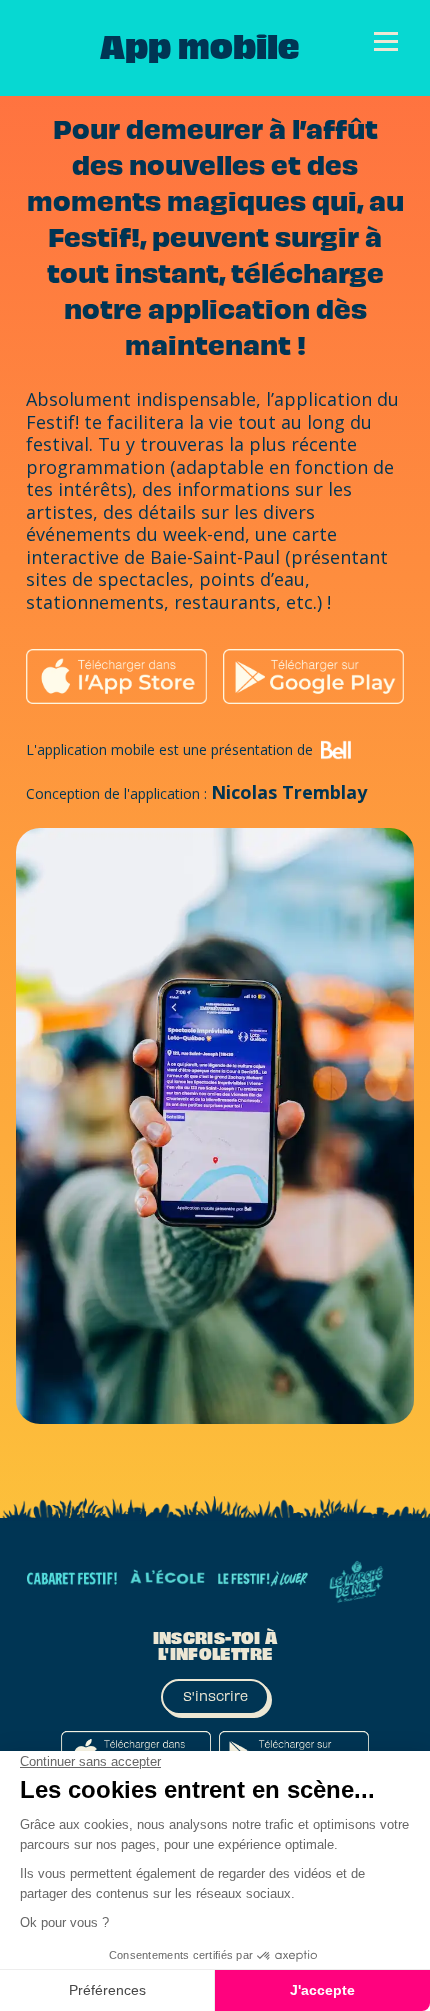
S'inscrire (215, 1697)
